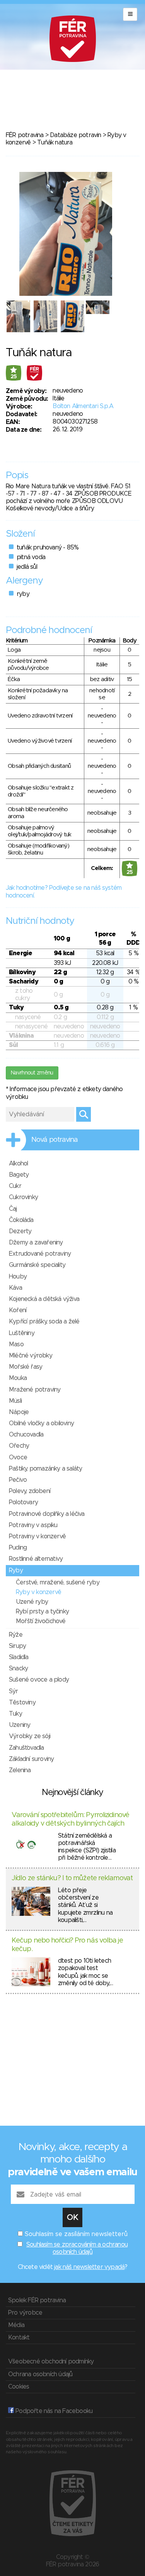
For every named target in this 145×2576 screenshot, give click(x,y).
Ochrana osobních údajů (40, 2374)
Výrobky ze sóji (30, 1736)
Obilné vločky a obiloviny (41, 1423)
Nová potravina (55, 1140)
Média (16, 2325)
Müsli (15, 1401)
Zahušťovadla (26, 1748)
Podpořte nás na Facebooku (53, 2411)
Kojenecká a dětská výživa (44, 1299)
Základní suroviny (31, 1759)
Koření (18, 1310)
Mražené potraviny (35, 1390)
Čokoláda (21, 1220)
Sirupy (17, 1646)
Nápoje (19, 1412)
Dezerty (20, 1231)
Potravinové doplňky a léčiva (47, 1514)
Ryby (16, 1570)
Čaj (13, 1209)
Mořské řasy (26, 1367)
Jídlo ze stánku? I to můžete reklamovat (72, 1878)
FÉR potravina (25, 135)
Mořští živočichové (41, 1621)
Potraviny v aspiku (33, 1525)
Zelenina (20, 1770)
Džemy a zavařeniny (36, 1243)
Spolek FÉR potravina (37, 2300)
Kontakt (19, 2337)
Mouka (18, 1378)
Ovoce (18, 1457)
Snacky (18, 1668)
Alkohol (18, 1164)
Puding (18, 1548)
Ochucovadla (26, 1435)
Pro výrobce (25, 2313)
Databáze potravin (75, 135)
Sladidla (19, 1657)
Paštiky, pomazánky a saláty (45, 1469)
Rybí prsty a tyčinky (42, 1612)
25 (14, 377)
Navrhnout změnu (32, 1073)
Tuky (15, 1714)
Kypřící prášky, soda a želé (44, 1321)
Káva (15, 1288)
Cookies (19, 2387)
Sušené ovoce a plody (39, 1680)
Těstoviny (22, 1702)
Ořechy (19, 1446)
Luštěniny (22, 1333)
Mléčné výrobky (31, 1356)
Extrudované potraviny (40, 1254)
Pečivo (18, 1480)
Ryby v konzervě (38, 1592)
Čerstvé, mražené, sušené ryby (58, 1582)
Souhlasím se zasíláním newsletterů (76, 2234)
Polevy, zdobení (30, 1491)
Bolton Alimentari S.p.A (83, 406)
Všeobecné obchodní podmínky (51, 2361)
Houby (18, 1277)
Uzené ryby (32, 1602)
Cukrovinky (23, 1197)
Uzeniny (20, 1725)
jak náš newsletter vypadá (89, 2267)
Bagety (19, 1175)
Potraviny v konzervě (37, 1536)
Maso (16, 1344)
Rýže (16, 1635)
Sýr (14, 1691)
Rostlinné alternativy (36, 1559)
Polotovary (23, 1502)
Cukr (15, 1186)
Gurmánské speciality (37, 1265)
